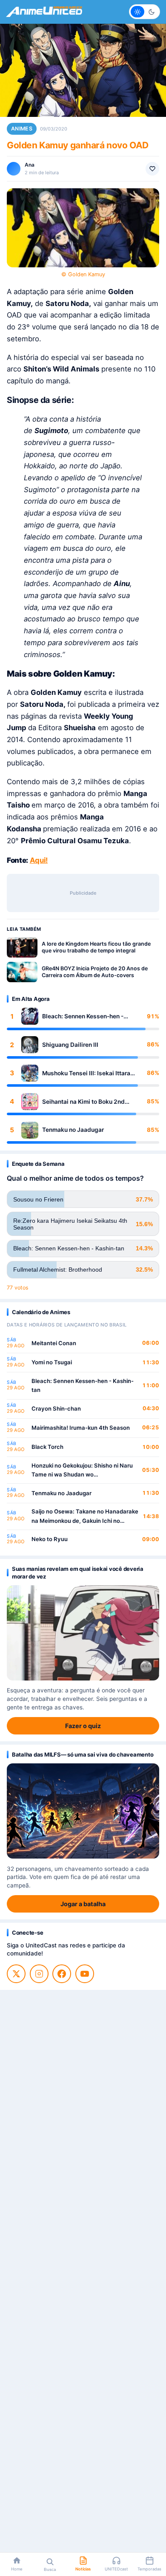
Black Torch (47, 1447)
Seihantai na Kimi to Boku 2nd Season (83, 1102)
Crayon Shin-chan (56, 1408)
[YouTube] (85, 1974)
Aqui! (39, 860)
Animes (22, 129)
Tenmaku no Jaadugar (73, 1130)
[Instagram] (39, 1974)
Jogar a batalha (83, 1904)
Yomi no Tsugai (52, 1362)
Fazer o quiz (83, 1726)
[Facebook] (62, 1974)
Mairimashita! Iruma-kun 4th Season (81, 1428)
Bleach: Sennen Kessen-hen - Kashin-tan (83, 1016)
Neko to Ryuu (50, 1539)
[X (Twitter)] (16, 1974)
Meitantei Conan (54, 1343)
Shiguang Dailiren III (70, 1045)
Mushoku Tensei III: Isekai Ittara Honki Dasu (86, 1073)
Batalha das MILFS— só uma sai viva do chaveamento (83, 1754)
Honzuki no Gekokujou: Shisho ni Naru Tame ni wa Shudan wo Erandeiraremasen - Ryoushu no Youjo (83, 1471)
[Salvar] (152, 169)
